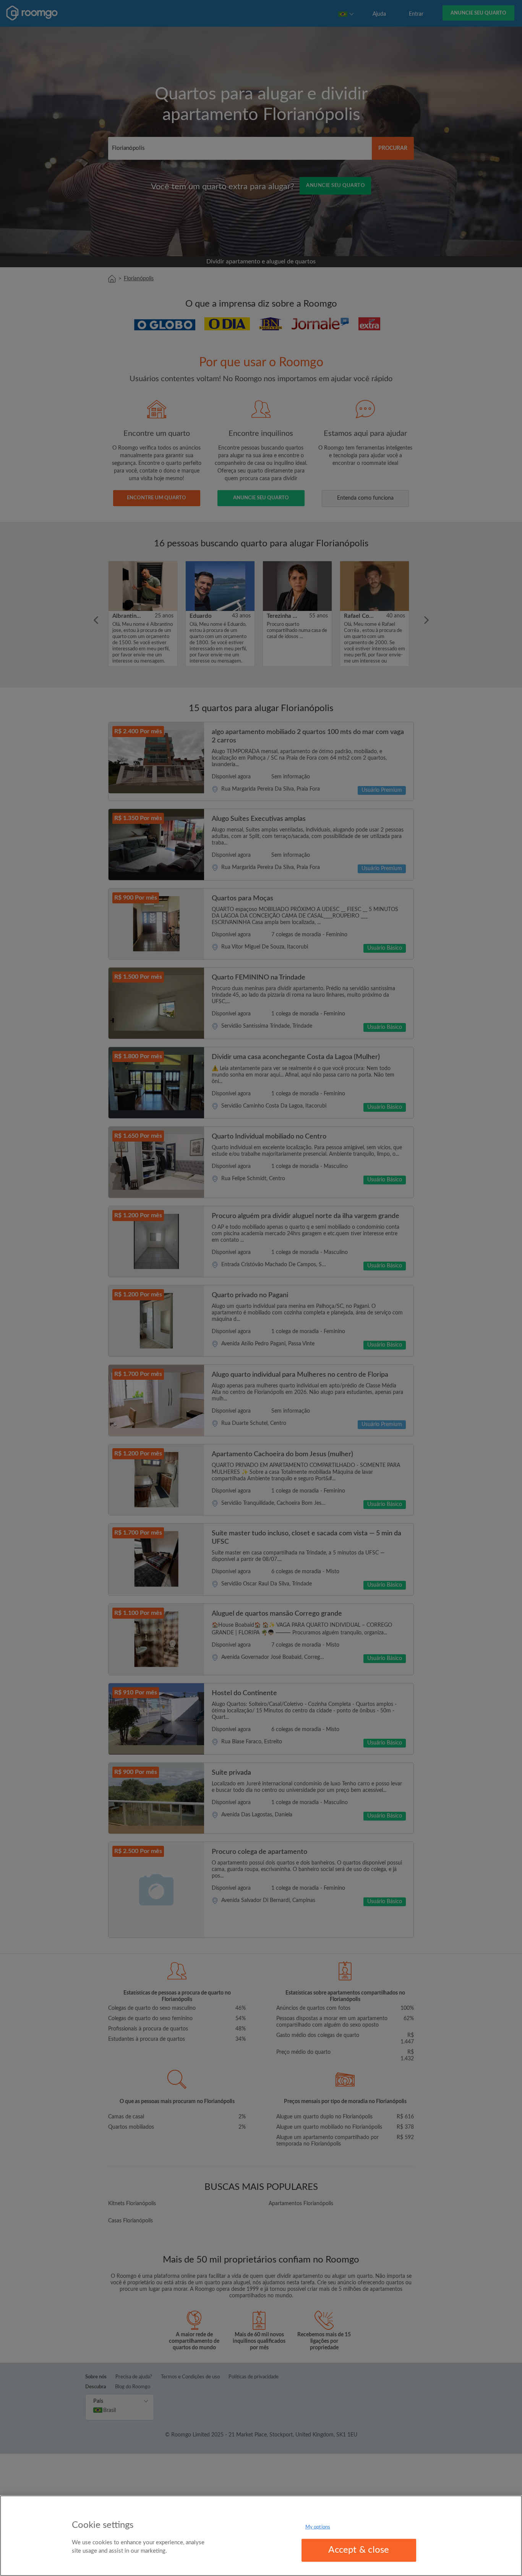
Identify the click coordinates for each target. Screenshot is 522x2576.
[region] (261, 2536)
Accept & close (359, 2550)
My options (318, 2527)
